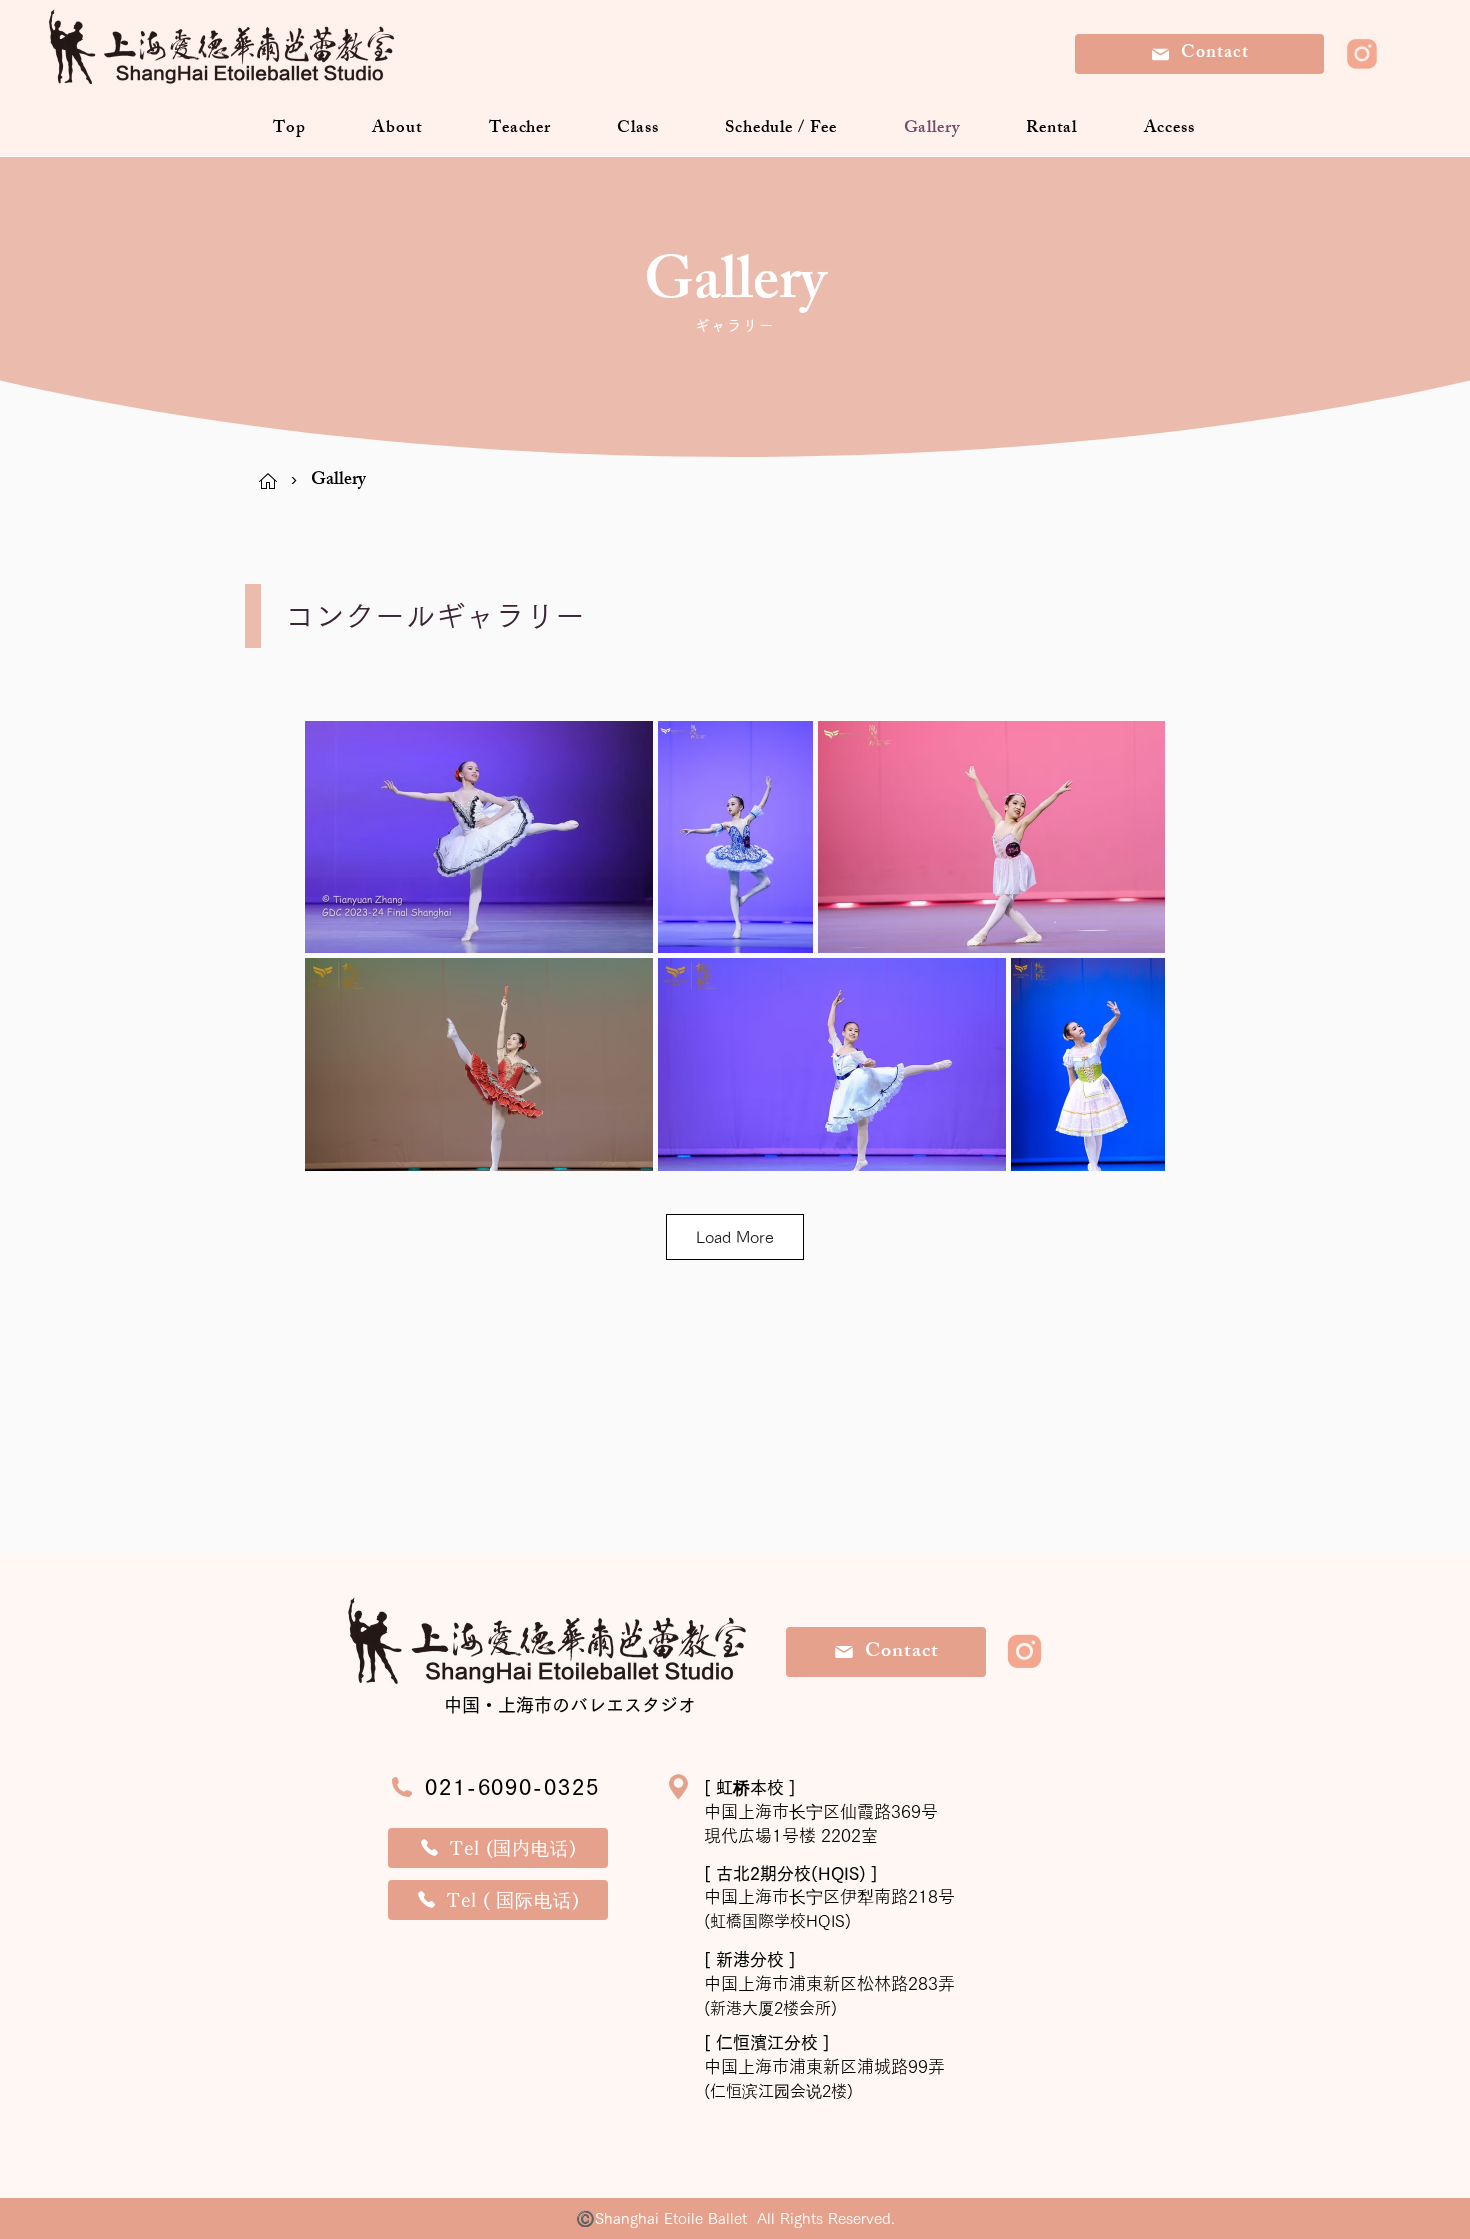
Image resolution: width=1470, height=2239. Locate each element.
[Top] (268, 481)
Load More (735, 1237)
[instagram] (1362, 54)
